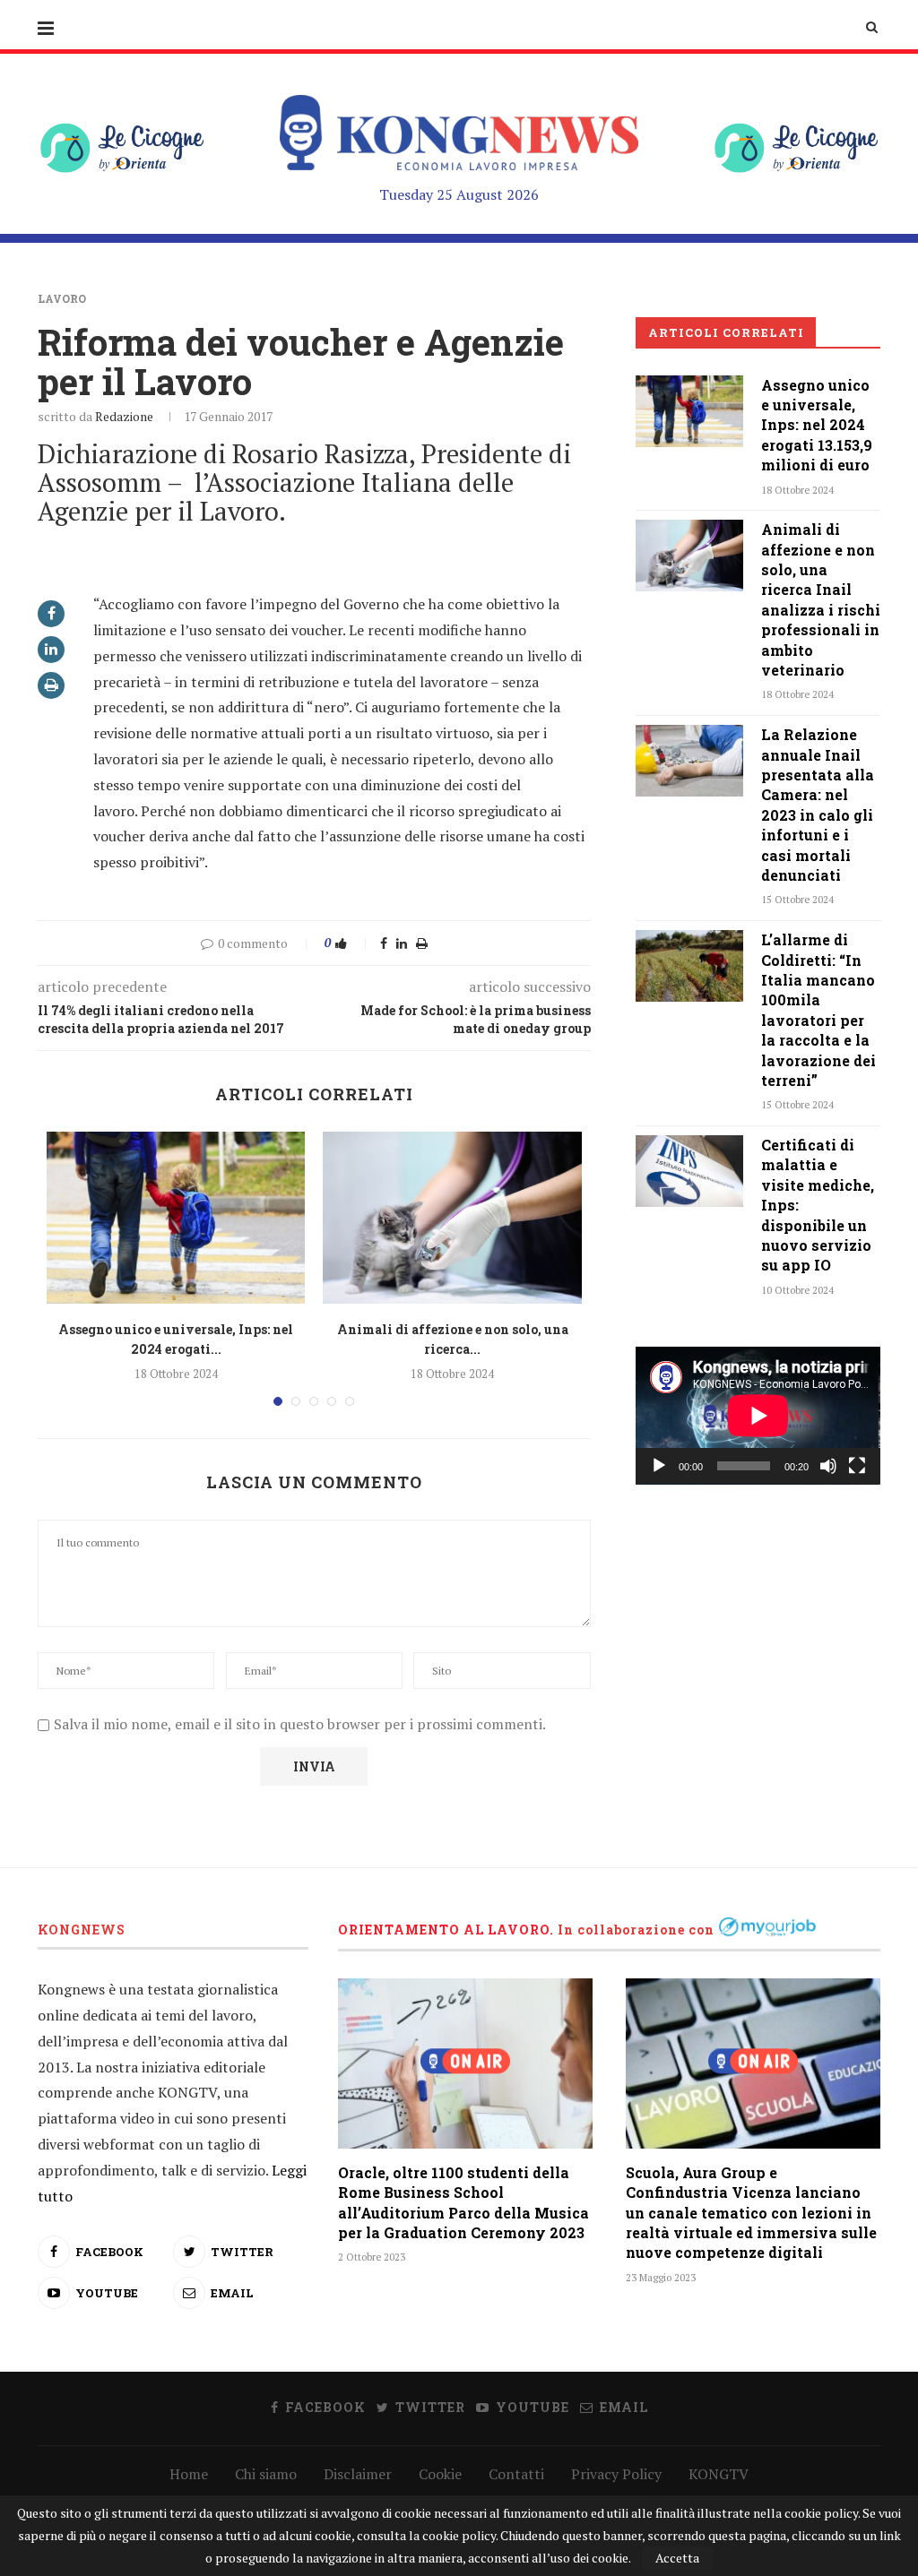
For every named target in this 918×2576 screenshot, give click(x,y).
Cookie (440, 2474)
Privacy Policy (616, 2474)
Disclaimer (358, 2474)
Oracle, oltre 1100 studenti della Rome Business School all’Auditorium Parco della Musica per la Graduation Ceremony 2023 (463, 2202)
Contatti (516, 2474)
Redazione (124, 416)
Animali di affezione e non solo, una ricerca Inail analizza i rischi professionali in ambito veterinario (821, 599)
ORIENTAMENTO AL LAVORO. (446, 1930)
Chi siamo (266, 2474)
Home (189, 2474)
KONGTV (719, 2474)
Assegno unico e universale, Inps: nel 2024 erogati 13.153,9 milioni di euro (817, 425)
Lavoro (62, 298)
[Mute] (828, 1466)
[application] (758, 1416)
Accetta (677, 2558)
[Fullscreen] (857, 1466)
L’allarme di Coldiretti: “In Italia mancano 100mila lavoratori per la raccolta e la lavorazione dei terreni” (818, 1010)
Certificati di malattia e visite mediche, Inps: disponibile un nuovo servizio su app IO (818, 1205)
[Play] (659, 1466)
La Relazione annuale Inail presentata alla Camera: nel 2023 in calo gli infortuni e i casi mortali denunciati (818, 805)
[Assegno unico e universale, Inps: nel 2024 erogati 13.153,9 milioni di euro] (176, 1218)
